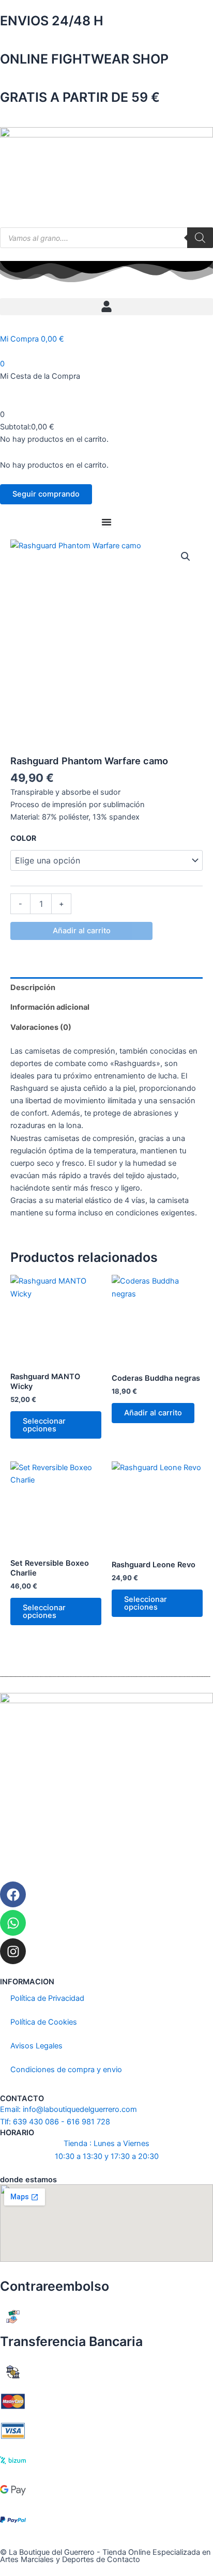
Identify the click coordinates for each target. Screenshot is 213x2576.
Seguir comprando (46, 494)
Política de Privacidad (47, 1998)
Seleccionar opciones (44, 1425)
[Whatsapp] (13, 1923)
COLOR (23, 838)
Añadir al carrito (82, 931)
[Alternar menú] (106, 522)
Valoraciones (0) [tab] (41, 1027)
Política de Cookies (44, 2022)
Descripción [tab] (33, 988)
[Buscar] (200, 238)
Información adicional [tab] (50, 1007)
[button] (106, 307)
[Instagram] (13, 1951)
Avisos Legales (36, 2046)
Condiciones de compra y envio (66, 2070)
